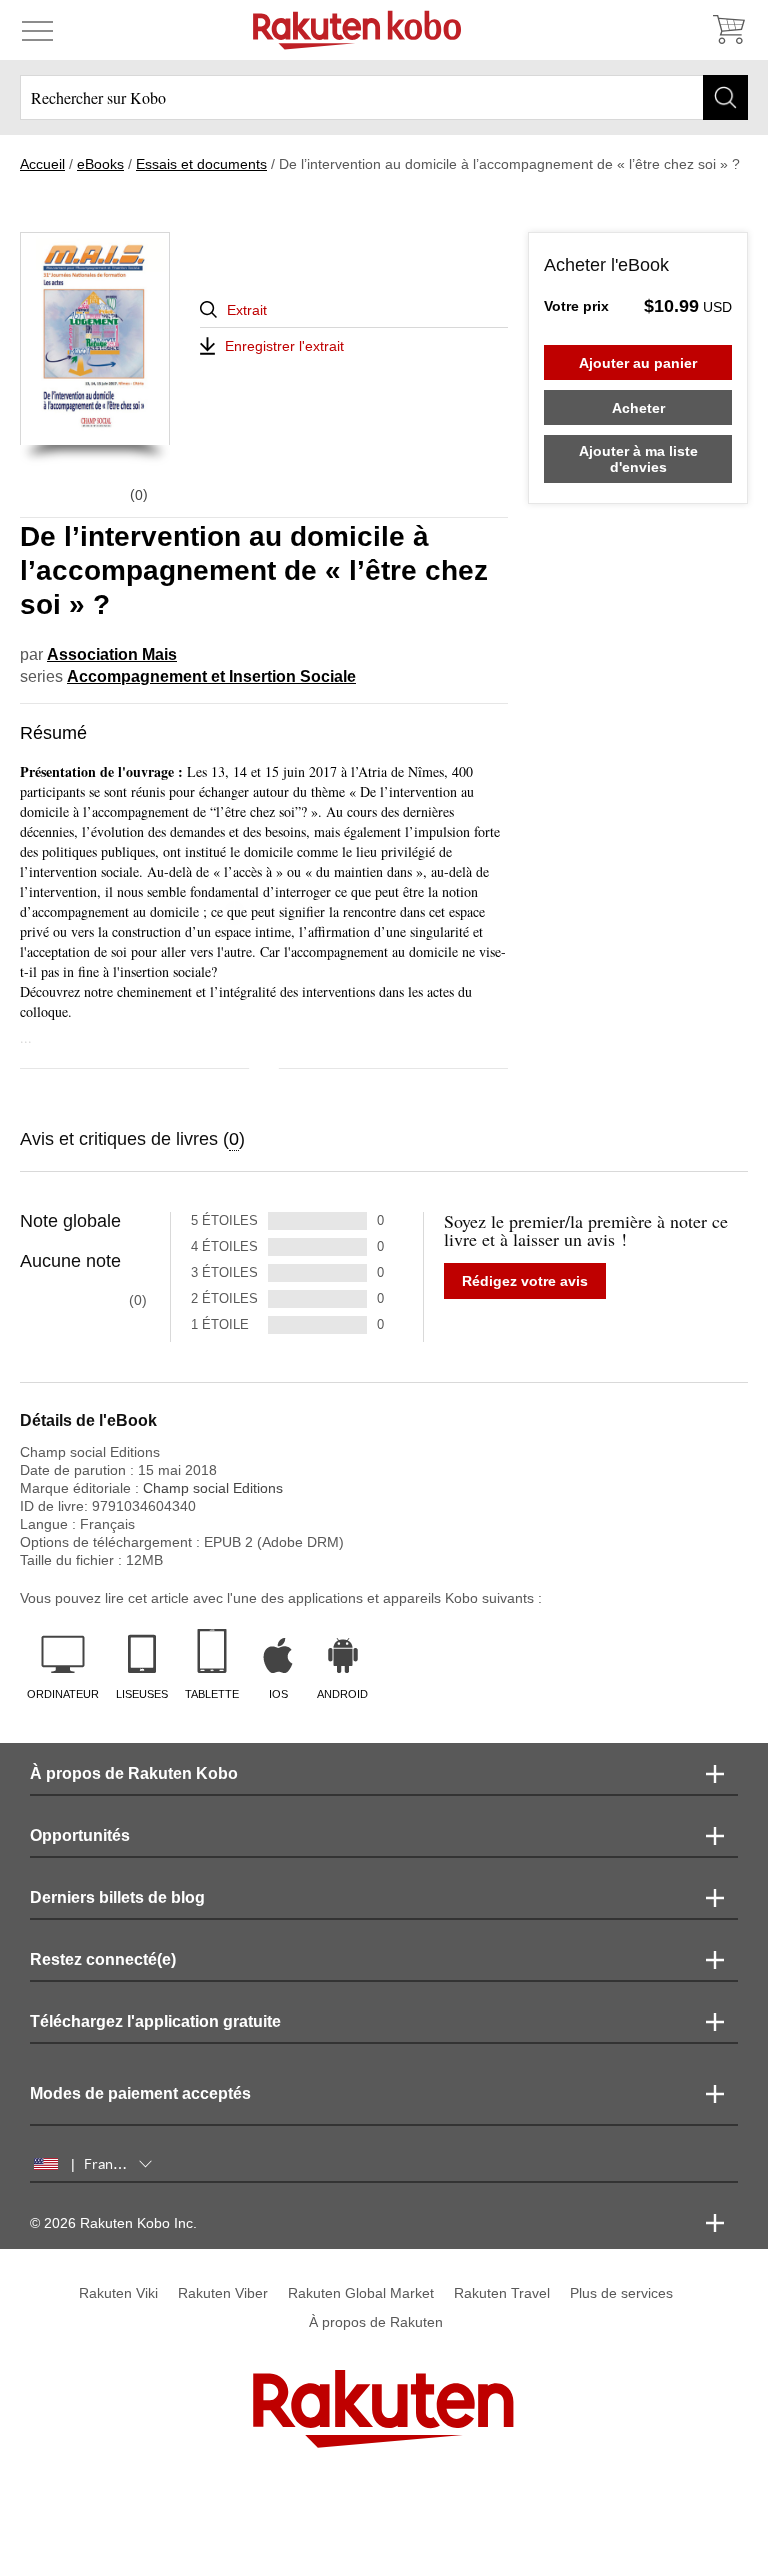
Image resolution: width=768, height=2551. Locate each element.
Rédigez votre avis (525, 1281)
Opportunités (80, 1835)
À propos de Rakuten (376, 2322)
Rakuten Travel (502, 2293)
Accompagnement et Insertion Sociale (211, 676)
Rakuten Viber (223, 2293)
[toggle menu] (37, 30)
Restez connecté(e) (103, 1959)
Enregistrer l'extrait (284, 346)
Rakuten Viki (118, 2293)
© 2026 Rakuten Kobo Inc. (113, 2223)
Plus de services (621, 2293)
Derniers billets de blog (117, 1897)
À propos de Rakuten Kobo (134, 1773)
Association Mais (112, 654)
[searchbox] (384, 97)
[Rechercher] (725, 97)
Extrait (247, 310)
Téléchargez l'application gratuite (155, 2021)
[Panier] (728, 30)
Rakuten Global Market (361, 2293)
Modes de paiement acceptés (140, 2093)
